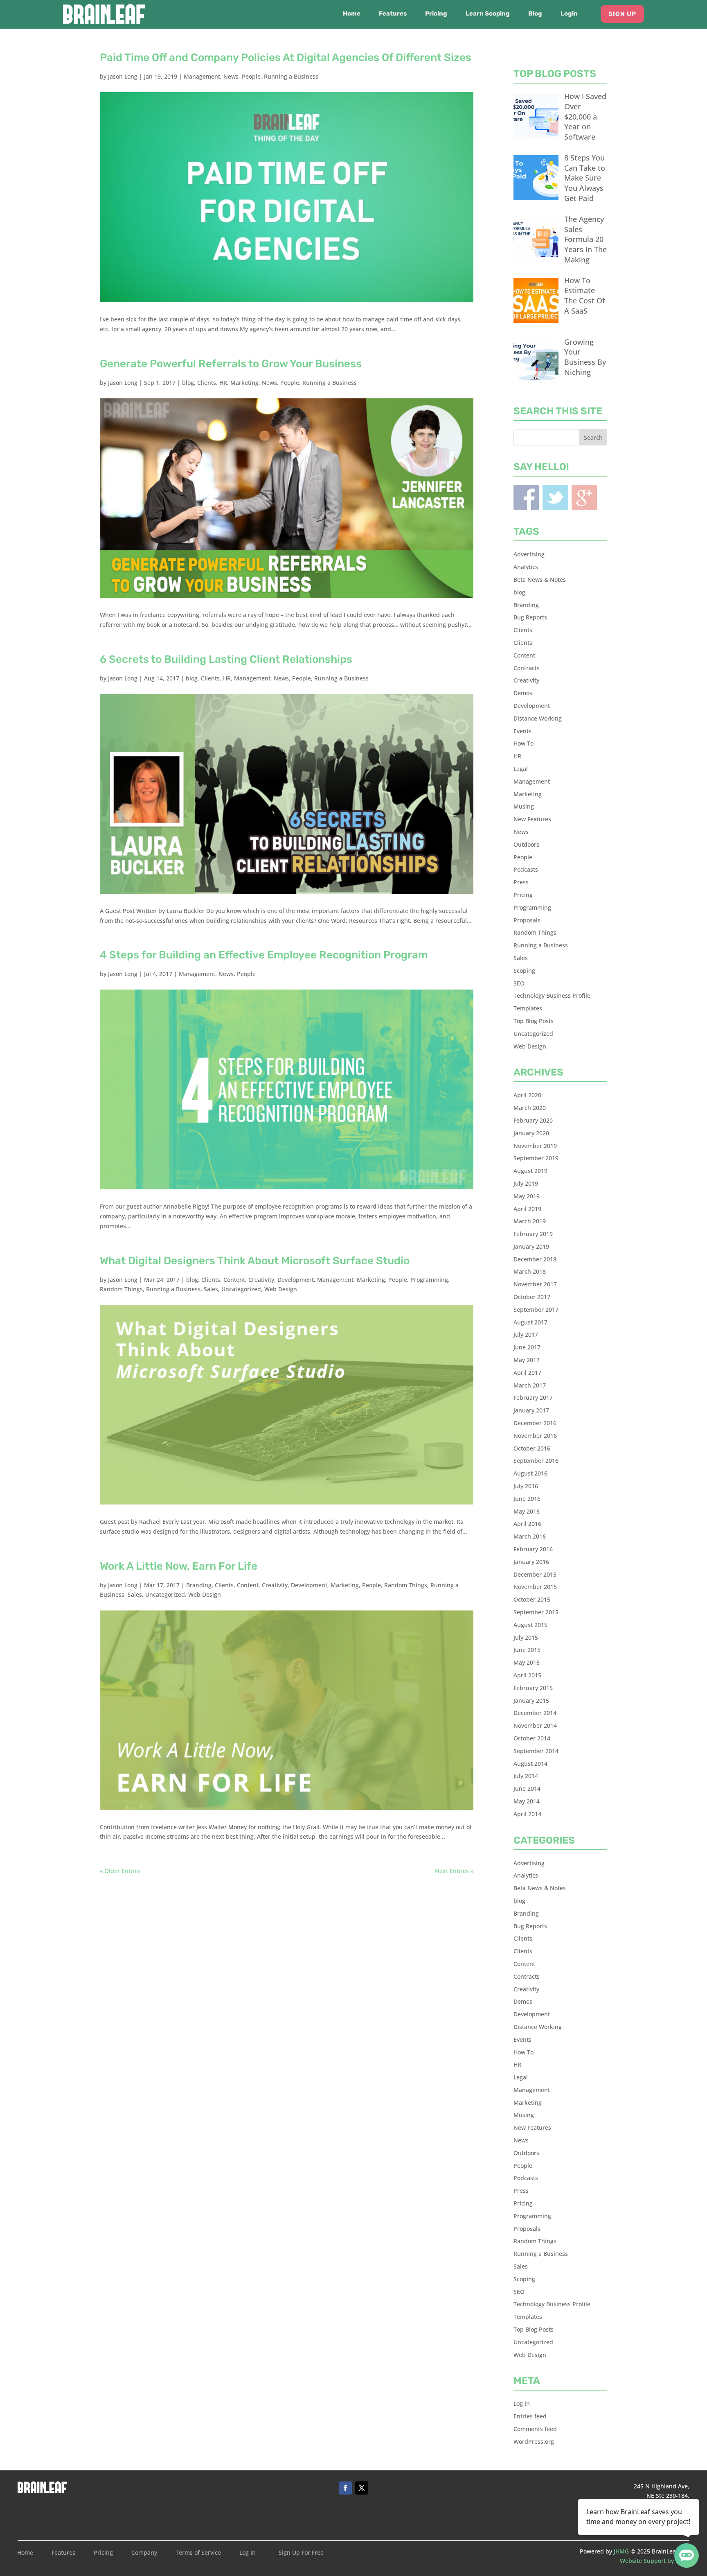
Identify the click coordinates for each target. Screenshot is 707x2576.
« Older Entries (120, 1871)
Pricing (436, 14)
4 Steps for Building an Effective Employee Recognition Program (264, 955)
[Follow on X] (362, 2488)
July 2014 (526, 1776)
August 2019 (530, 1171)
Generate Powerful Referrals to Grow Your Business (231, 364)
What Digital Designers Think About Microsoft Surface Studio (255, 1261)
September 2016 (536, 1461)
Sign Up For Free (301, 2553)
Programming (429, 1280)
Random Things (121, 1289)
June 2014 (527, 1789)
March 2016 (530, 1536)
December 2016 (535, 1423)
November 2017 (535, 1284)
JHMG (621, 2551)
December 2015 (535, 1574)
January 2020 (531, 1133)
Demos (523, 693)
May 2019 (527, 1196)
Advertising (529, 554)
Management (202, 76)
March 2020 (530, 1108)
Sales (211, 1289)
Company (144, 2553)
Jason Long (123, 76)
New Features (532, 819)
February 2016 (533, 1549)
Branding (199, 1585)
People (251, 76)
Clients (207, 383)
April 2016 (527, 1524)
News (231, 76)
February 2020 (533, 1120)
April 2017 (527, 1373)
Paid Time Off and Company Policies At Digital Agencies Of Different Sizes (286, 58)
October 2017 (532, 1297)
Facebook (526, 497)
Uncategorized (241, 1289)
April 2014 (527, 1814)
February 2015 (533, 1688)
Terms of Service (198, 2553)
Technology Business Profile (552, 995)
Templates (528, 1008)
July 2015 (526, 1637)
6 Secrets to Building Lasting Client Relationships (226, 659)
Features (393, 14)
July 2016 (526, 1486)
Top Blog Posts (534, 1021)
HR (223, 383)
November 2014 (535, 1725)
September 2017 (536, 1309)
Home (352, 14)
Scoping (524, 971)
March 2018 (530, 1271)
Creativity (261, 1280)
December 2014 (535, 1713)
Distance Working (538, 718)
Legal (521, 769)
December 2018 (535, 1259)
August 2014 (530, 1764)
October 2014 (532, 1738)
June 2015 (527, 1650)
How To (523, 743)
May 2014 (527, 1801)
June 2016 (527, 1499)
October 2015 (532, 1599)
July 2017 (526, 1334)
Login (569, 14)
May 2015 (527, 1662)
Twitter (555, 497)
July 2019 (526, 1183)
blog (188, 383)
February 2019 (533, 1234)
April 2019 (527, 1209)
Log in (522, 2403)
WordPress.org (534, 2442)
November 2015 (535, 1587)
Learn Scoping (488, 14)
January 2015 (531, 1700)
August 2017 (530, 1322)
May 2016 (527, 1511)
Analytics (526, 567)
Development (296, 1280)
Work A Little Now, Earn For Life (179, 1566)
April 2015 (527, 1675)
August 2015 (530, 1625)
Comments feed (535, 2429)
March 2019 (530, 1221)
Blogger (584, 497)
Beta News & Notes (540, 580)
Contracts (527, 668)
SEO (519, 983)
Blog (535, 14)
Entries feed (530, 2416)
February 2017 (533, 1398)
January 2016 (531, 1562)
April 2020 (527, 1095)
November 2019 (535, 1146)
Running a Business (291, 76)
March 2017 (530, 1385)
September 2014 (536, 1751)
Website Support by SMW (655, 2561)
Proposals (527, 920)
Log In (248, 2553)
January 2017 (531, 1410)
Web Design (281, 1289)
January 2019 (531, 1246)
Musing (524, 806)
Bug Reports (530, 617)
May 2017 (527, 1360)
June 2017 (527, 1347)
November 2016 (535, 1436)
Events (522, 731)
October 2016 (532, 1448)
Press (521, 882)
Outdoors (526, 844)
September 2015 (536, 1612)
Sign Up (622, 14)
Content (234, 1280)
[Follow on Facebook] (345, 2488)
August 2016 (530, 1473)
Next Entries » (454, 1871)
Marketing (244, 383)
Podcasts (526, 869)
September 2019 (536, 1158)
